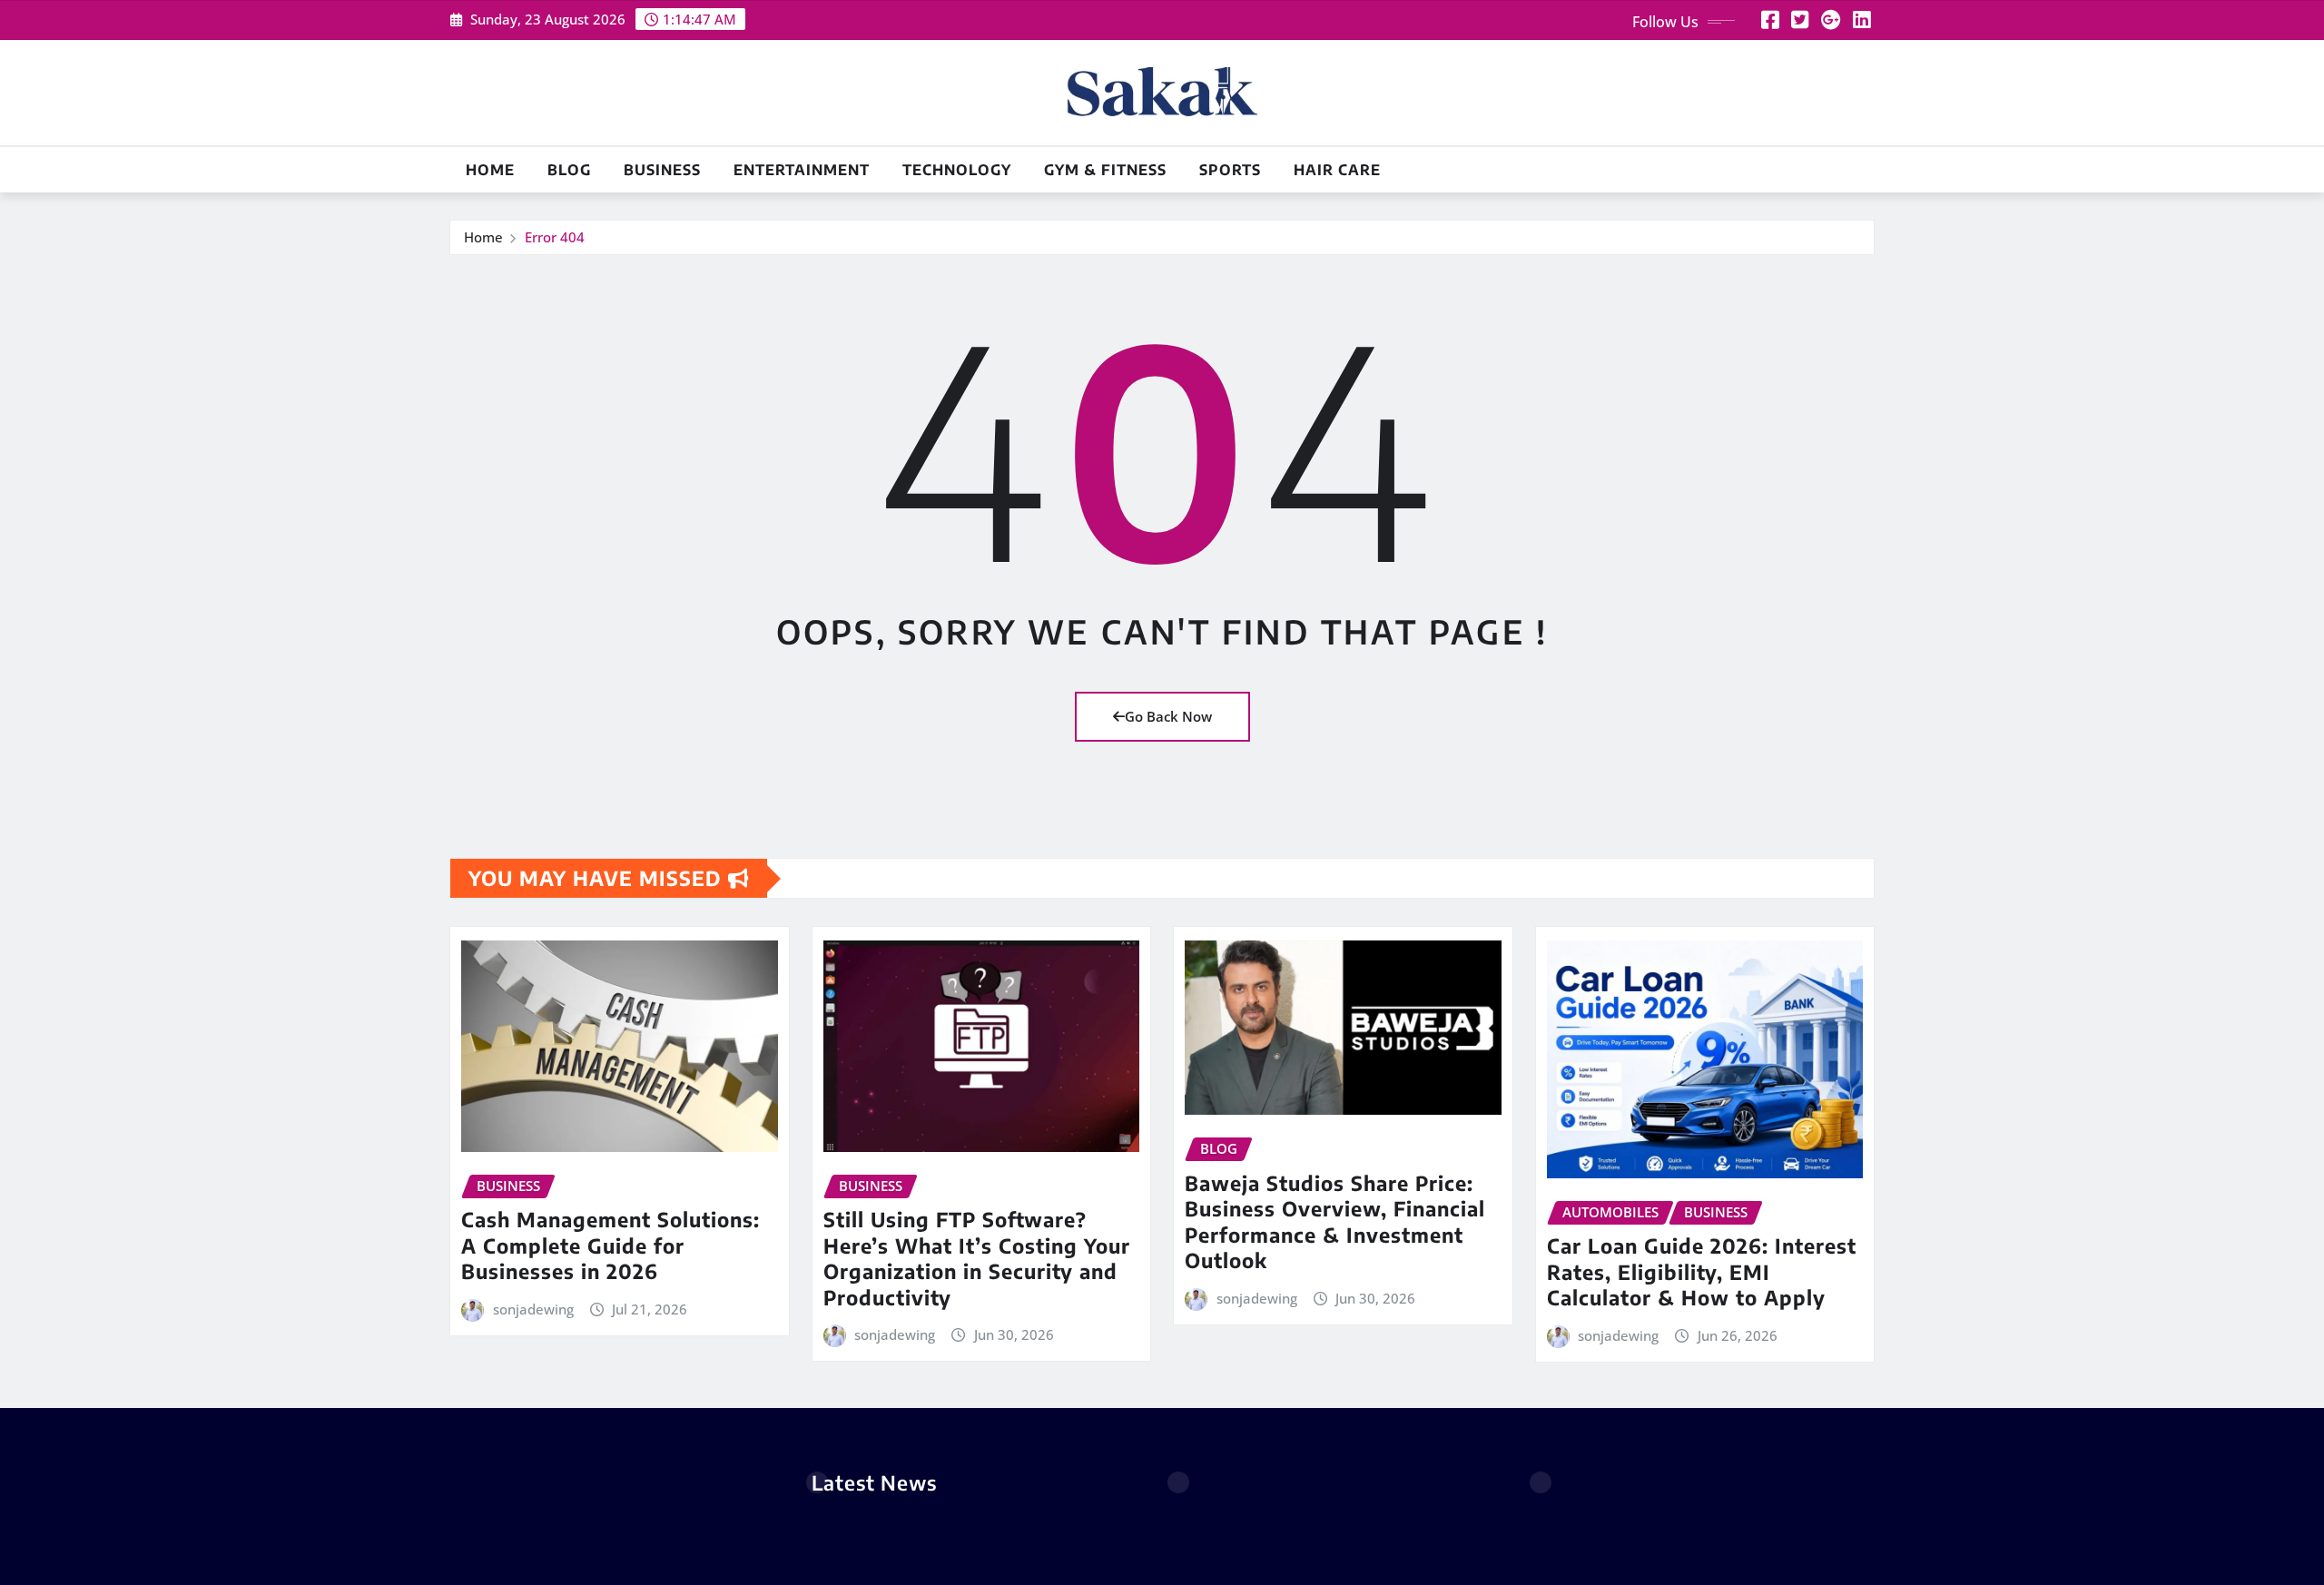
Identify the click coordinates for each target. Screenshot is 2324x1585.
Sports (1230, 170)
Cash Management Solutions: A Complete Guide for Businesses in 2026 (611, 1245)
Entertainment (802, 170)
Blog (569, 170)
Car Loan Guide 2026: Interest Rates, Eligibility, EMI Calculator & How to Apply (1702, 1271)
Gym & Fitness (1105, 170)
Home (490, 170)
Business (662, 170)
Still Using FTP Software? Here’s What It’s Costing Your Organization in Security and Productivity (977, 1258)
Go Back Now (1168, 716)
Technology (957, 170)
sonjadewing (533, 1309)
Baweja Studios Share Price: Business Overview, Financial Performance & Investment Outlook (1335, 1222)
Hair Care (1337, 170)
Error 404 (555, 237)
